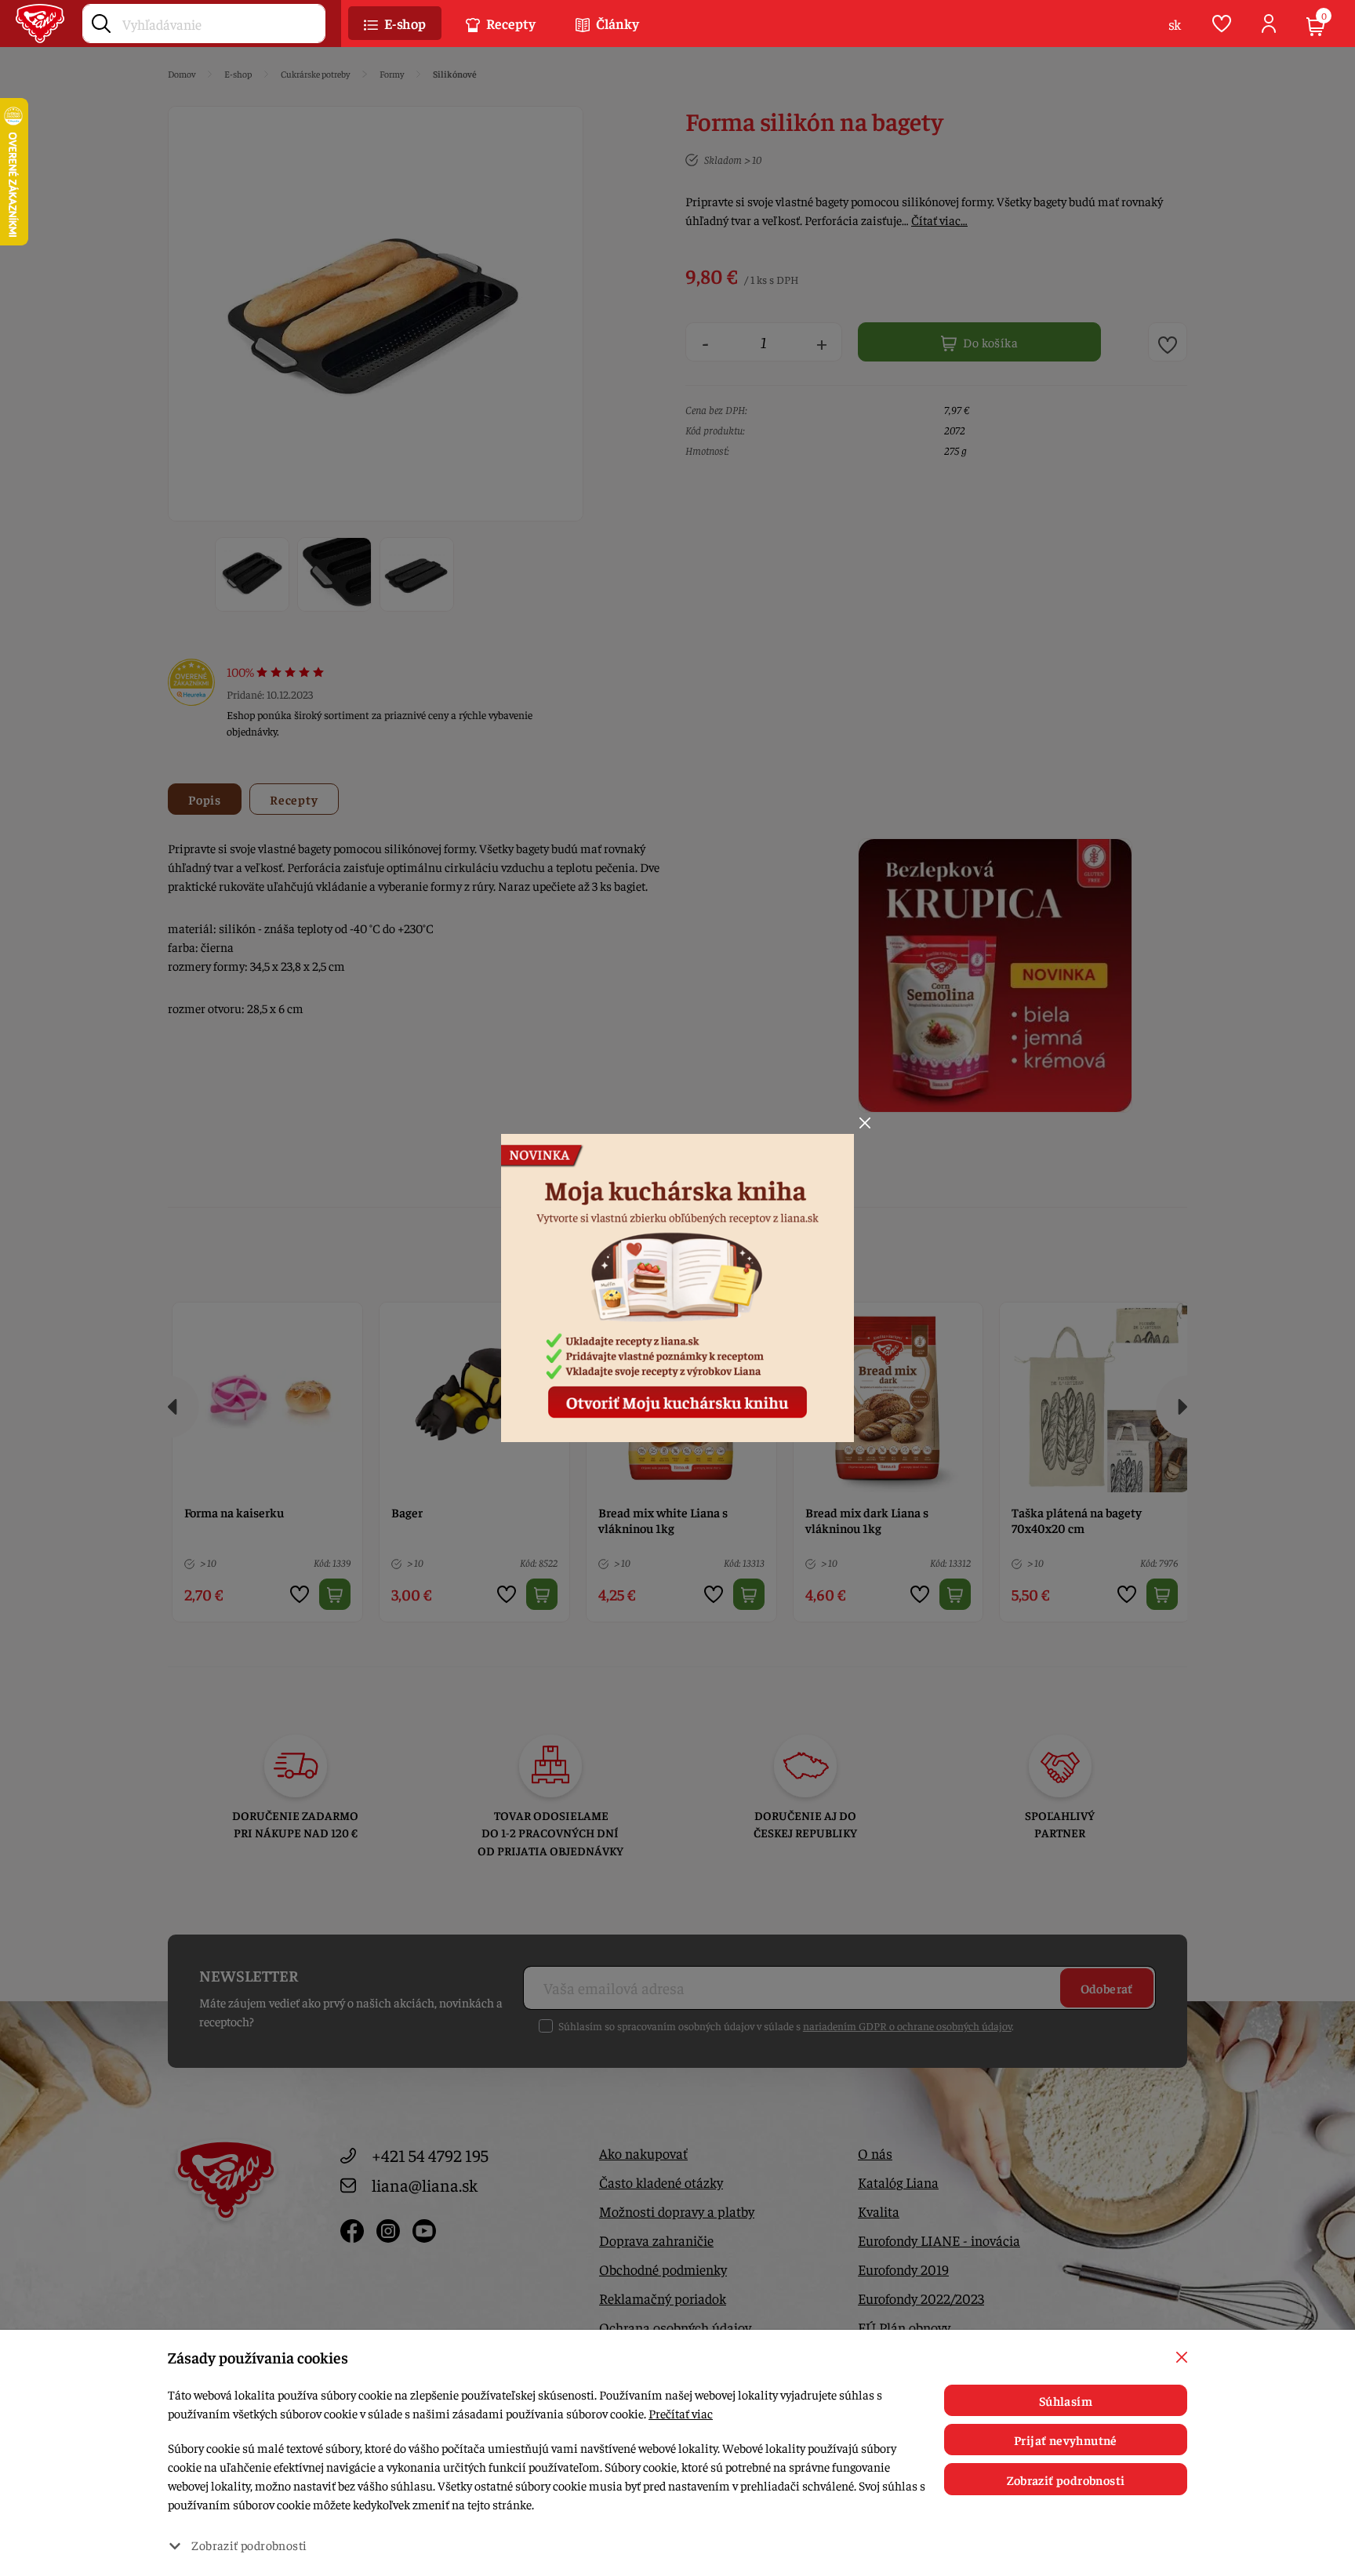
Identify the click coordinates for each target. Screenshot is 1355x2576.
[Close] (865, 1123)
